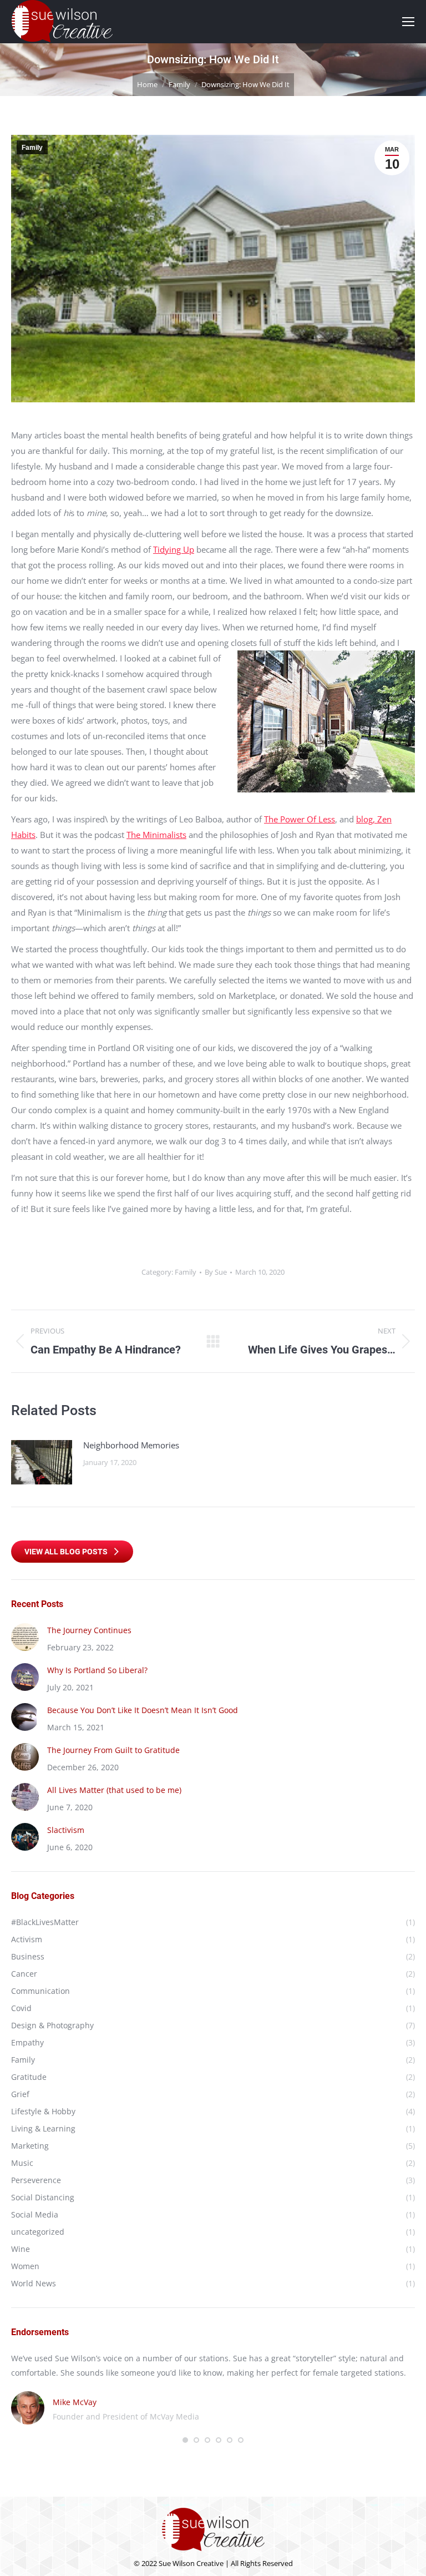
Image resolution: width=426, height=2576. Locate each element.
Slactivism (66, 1830)
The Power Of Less (300, 819)
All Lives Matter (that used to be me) (114, 1790)
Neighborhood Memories (131, 1445)
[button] (185, 2440)
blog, (367, 819)
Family (32, 148)
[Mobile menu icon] (408, 22)
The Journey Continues (89, 1630)
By (216, 1272)
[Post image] (42, 1462)
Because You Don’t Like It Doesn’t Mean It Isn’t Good (143, 1710)
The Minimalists (156, 835)
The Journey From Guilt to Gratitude (113, 1750)
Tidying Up (174, 549)
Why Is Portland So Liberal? (97, 1670)
